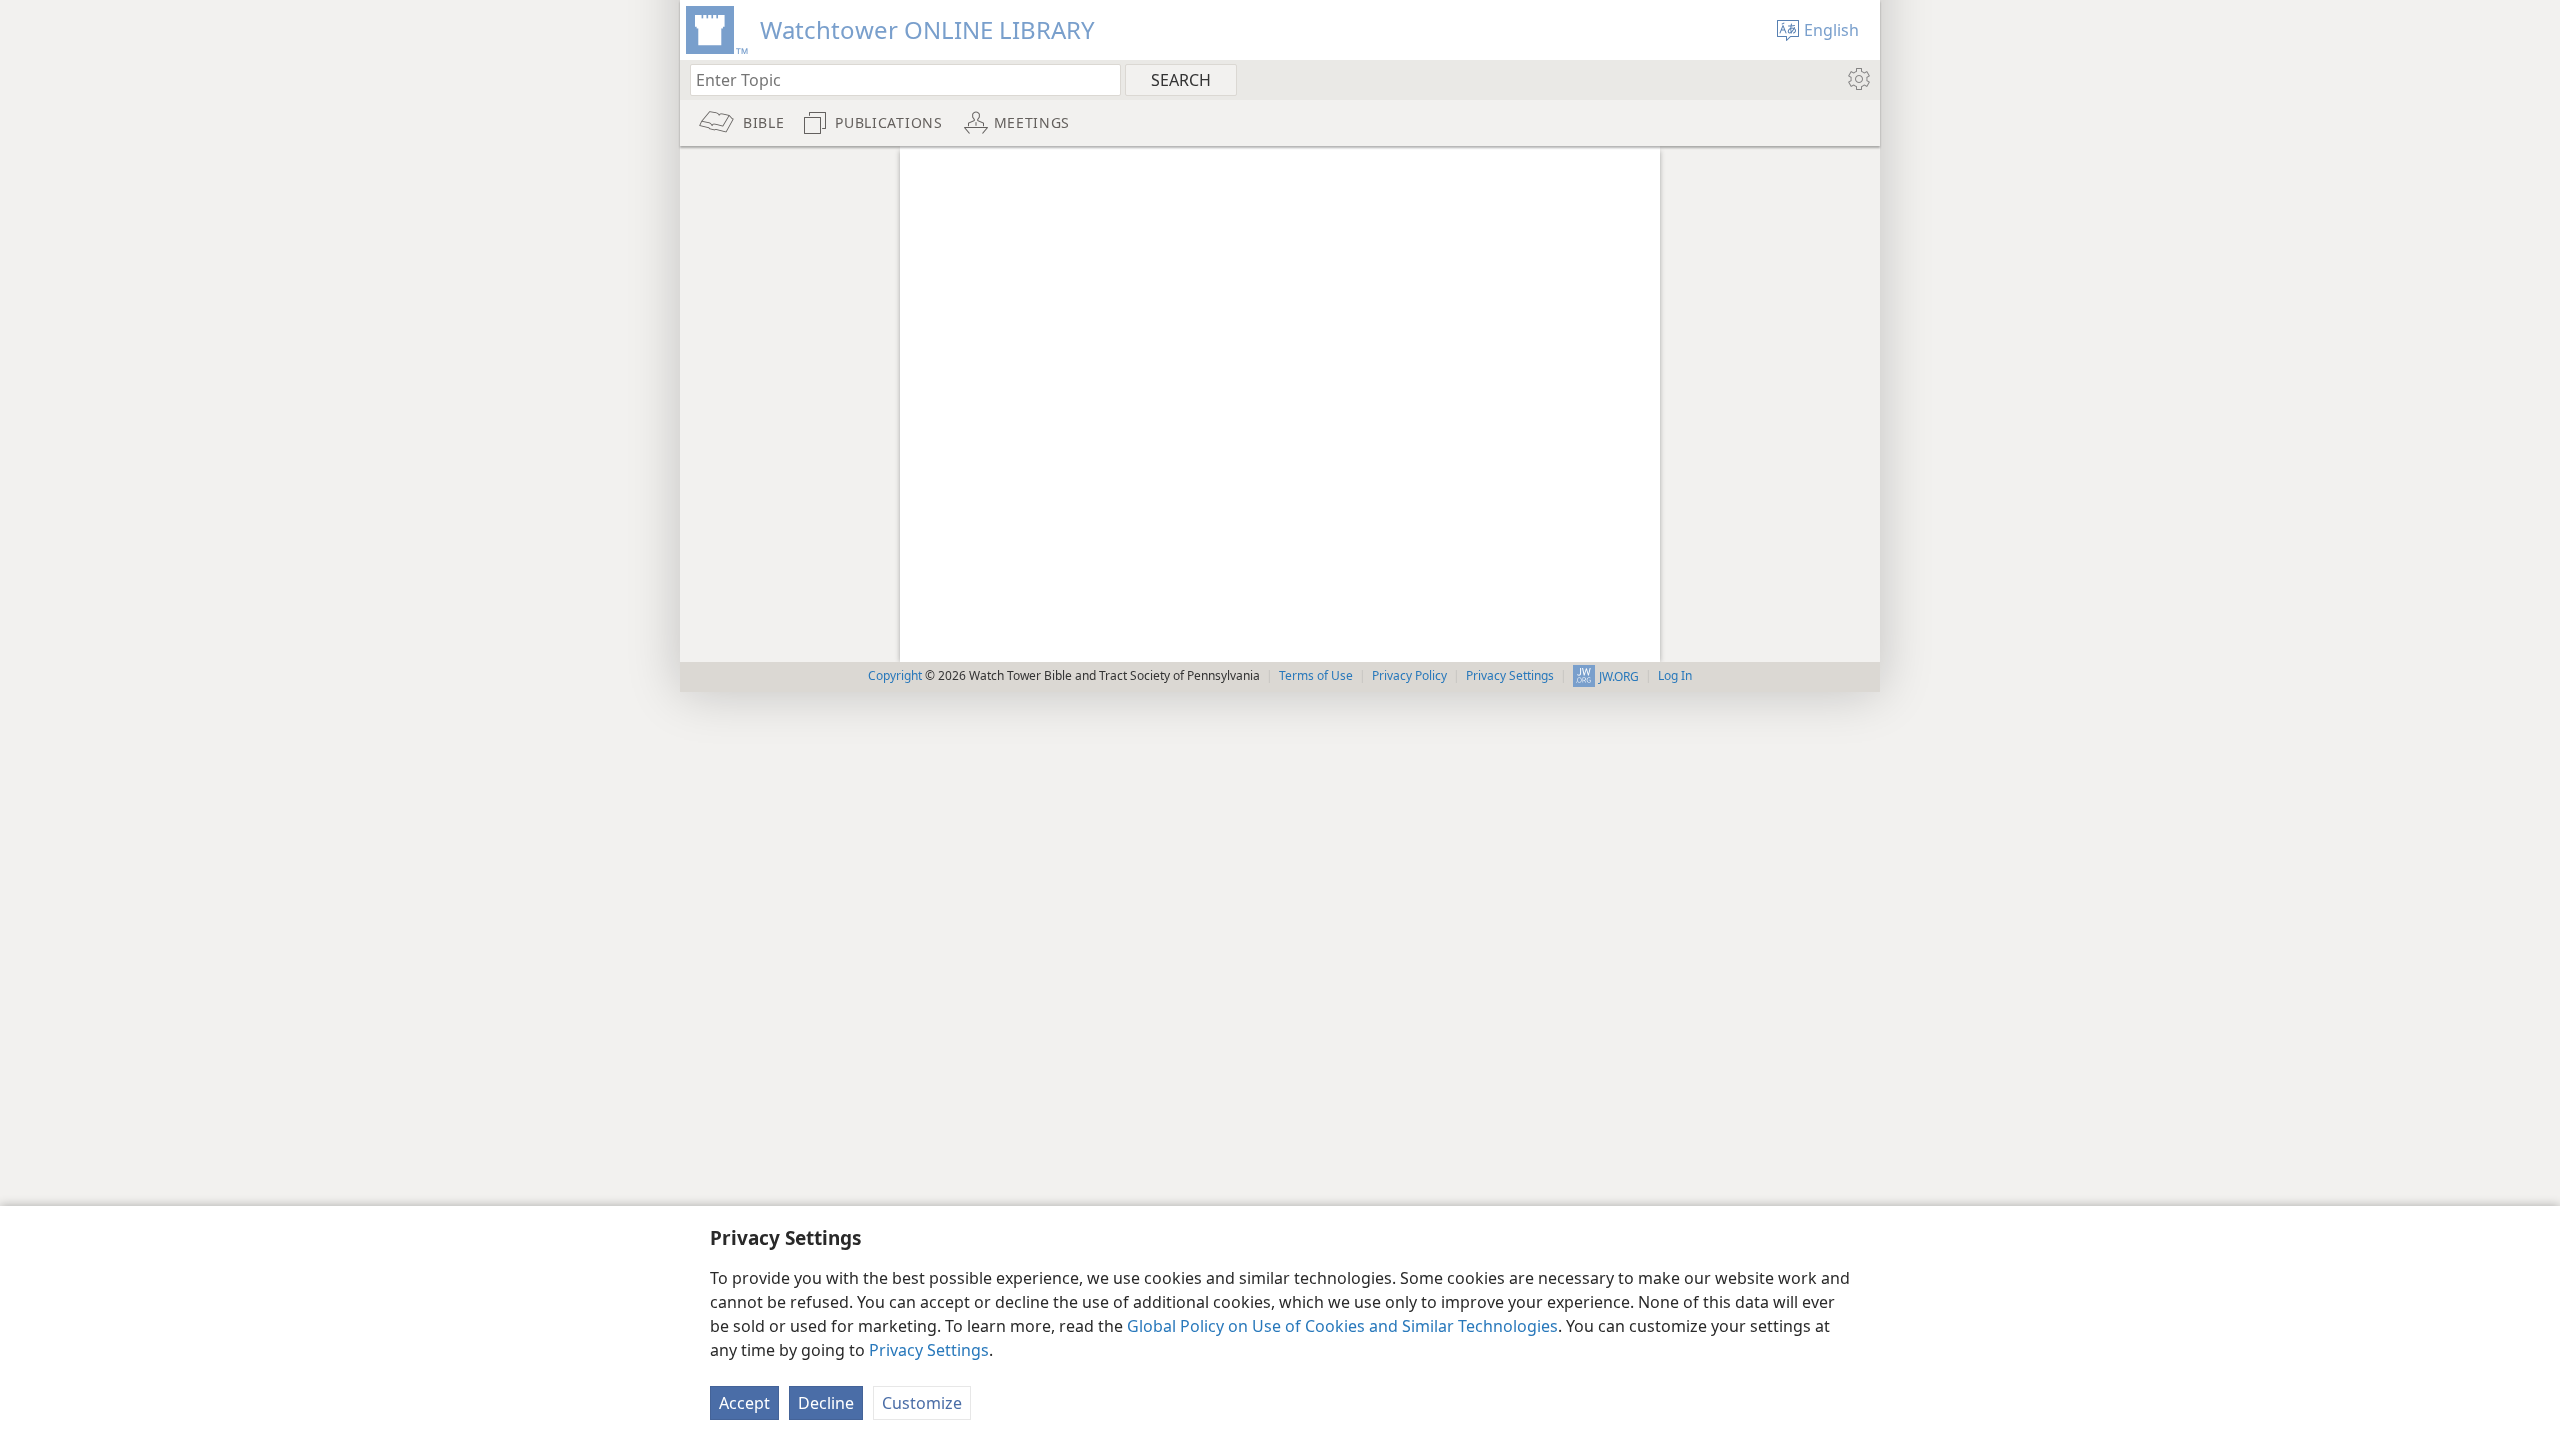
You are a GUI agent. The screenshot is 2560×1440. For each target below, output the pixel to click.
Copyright (895, 675)
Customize (922, 1403)
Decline (826, 1403)
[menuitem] (1857, 79)
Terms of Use (1316, 675)
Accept (744, 1403)
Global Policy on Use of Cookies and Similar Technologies (1342, 1326)
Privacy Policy (1409, 675)
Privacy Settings (929, 1350)
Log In (1675, 675)
